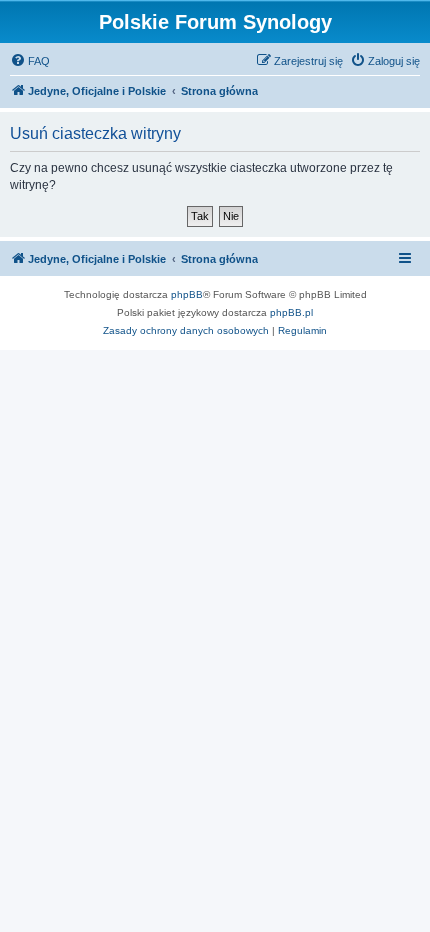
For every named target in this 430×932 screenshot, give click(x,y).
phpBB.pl (291, 312)
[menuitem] (30, 61)
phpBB (187, 294)
